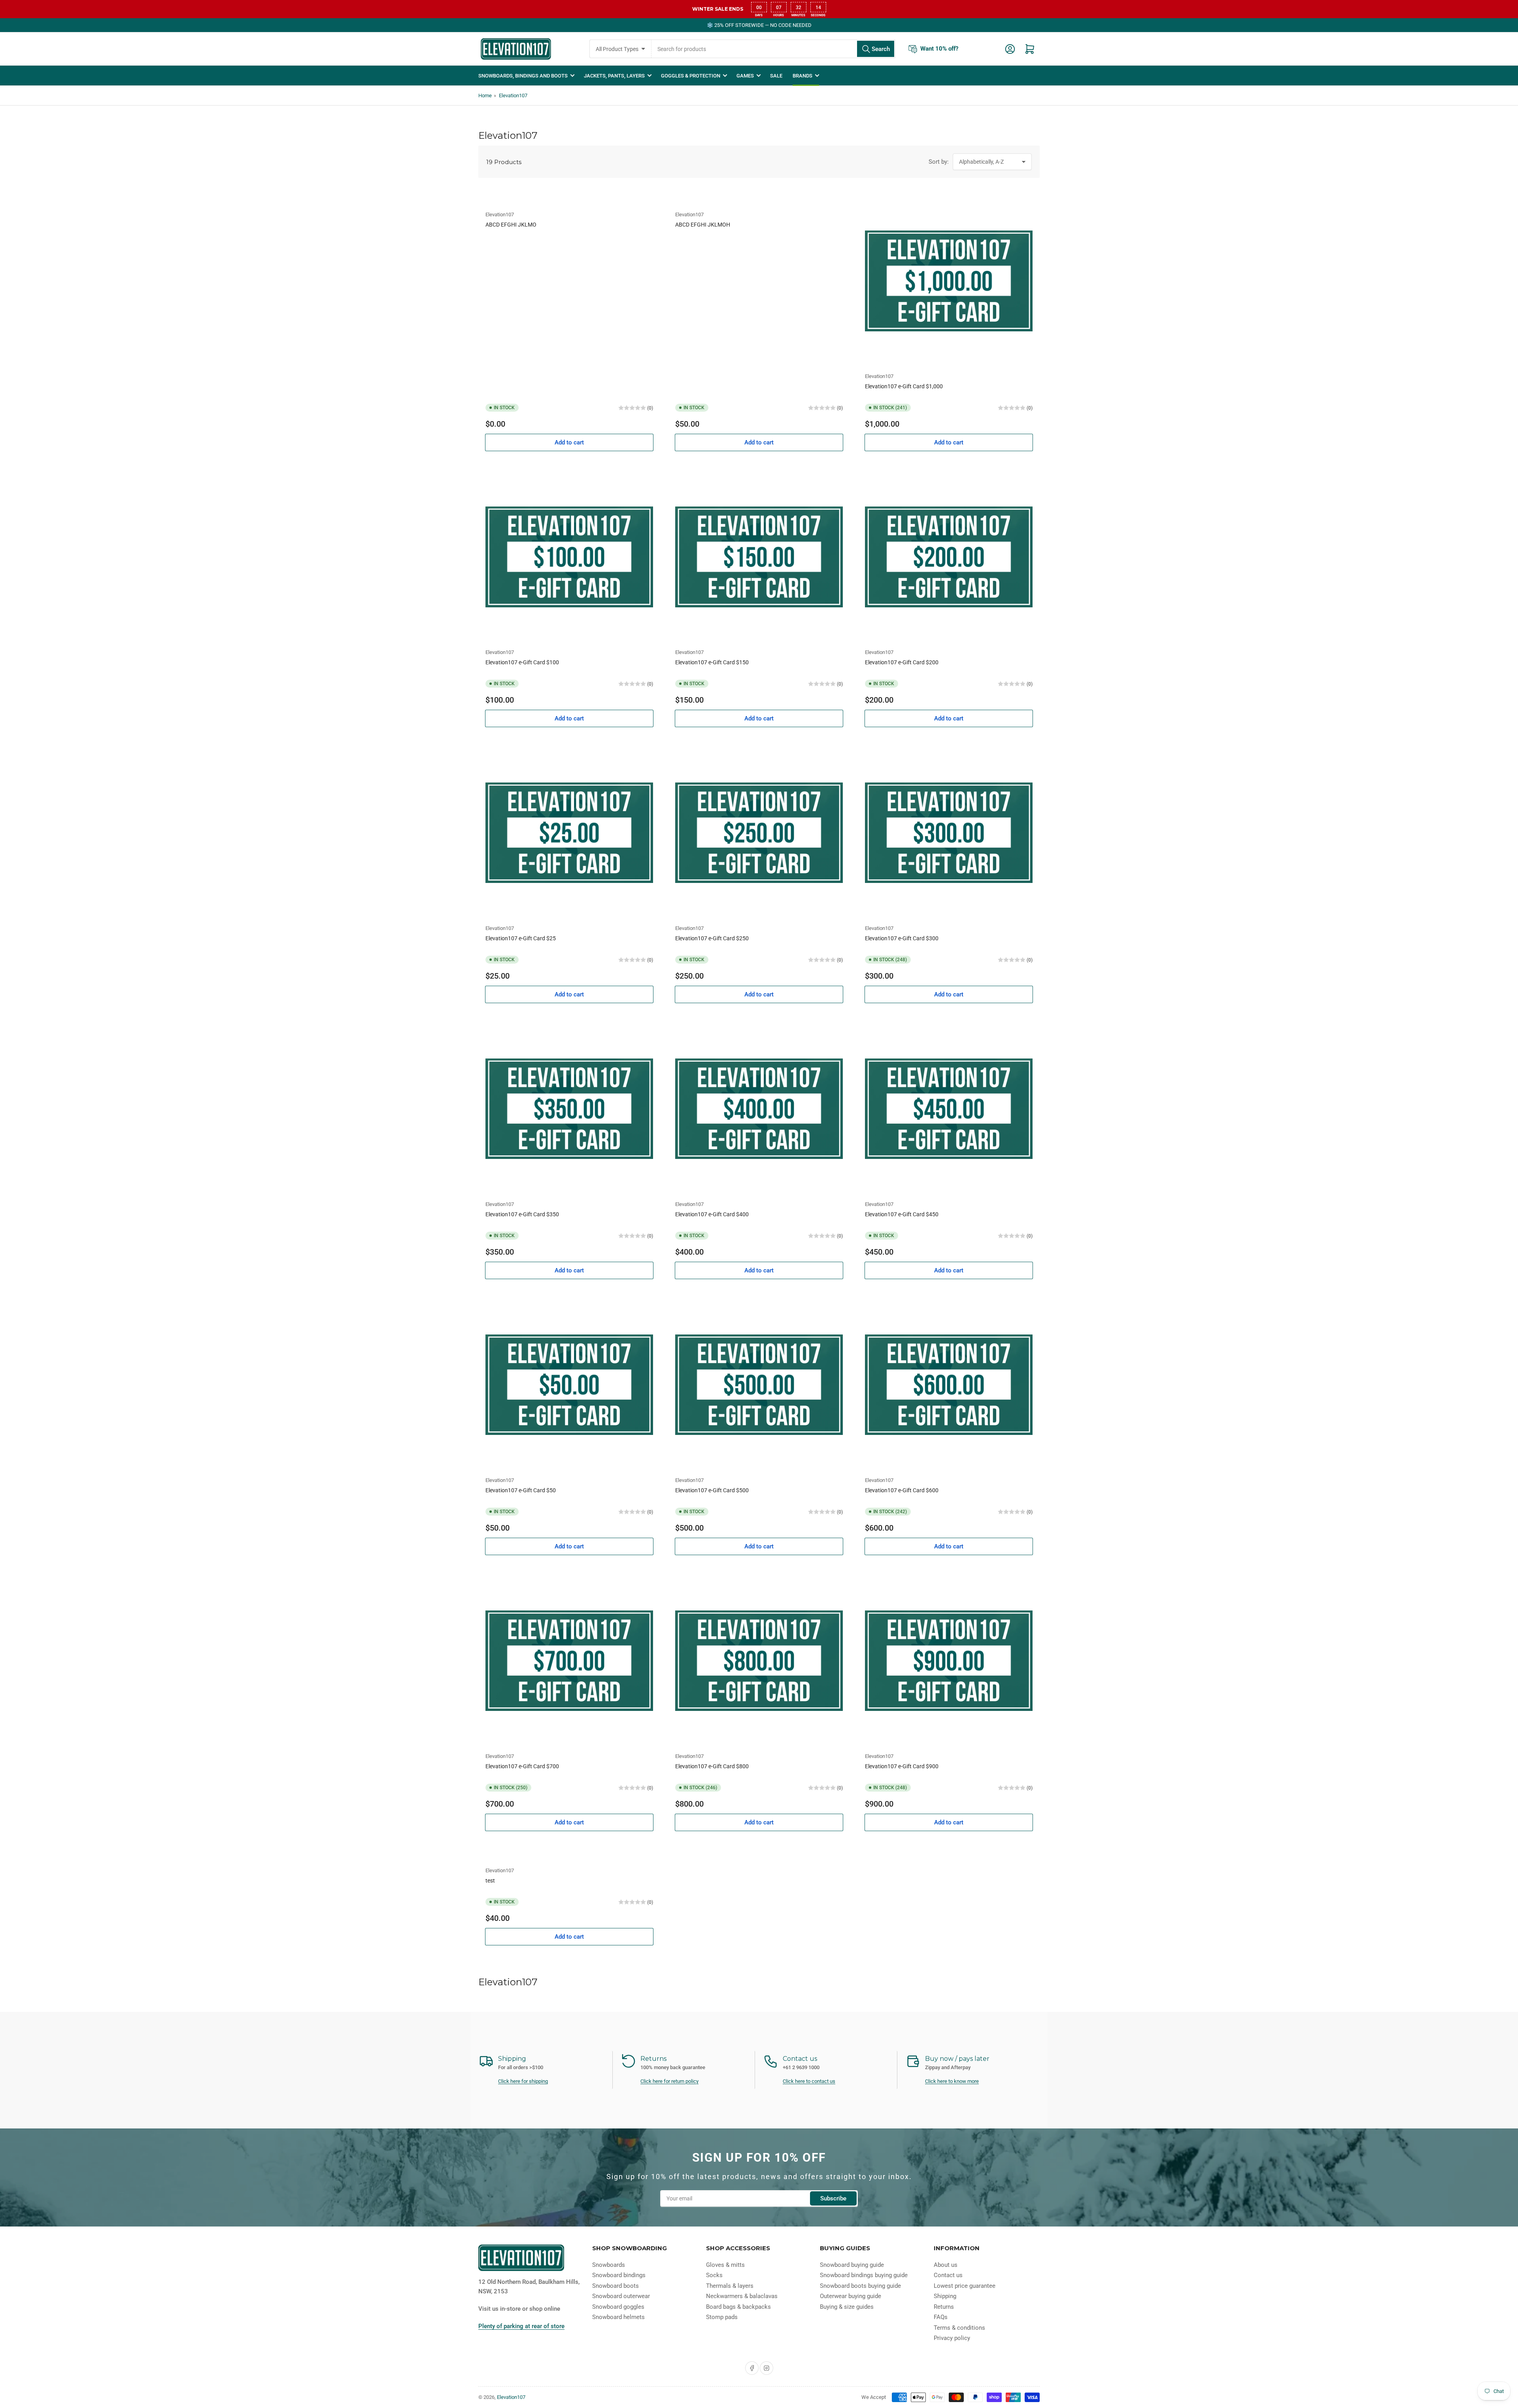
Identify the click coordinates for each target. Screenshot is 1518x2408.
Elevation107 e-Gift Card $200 (902, 662)
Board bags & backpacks (738, 2307)
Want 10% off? (939, 49)
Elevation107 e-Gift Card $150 (712, 662)
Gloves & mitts (725, 2265)
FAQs (941, 2317)
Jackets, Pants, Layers (614, 76)
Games (745, 76)
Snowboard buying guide (852, 2265)
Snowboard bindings (619, 2275)
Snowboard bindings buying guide (864, 2275)
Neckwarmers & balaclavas (742, 2296)
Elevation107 (513, 95)
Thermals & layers (730, 2286)
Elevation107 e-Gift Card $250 (712, 938)
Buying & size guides (847, 2307)
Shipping (945, 2296)
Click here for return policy (669, 2081)
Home (485, 95)
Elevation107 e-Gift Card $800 (712, 1766)
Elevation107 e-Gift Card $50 (521, 1490)
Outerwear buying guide (851, 2296)
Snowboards (609, 2265)
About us (946, 2265)
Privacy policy (952, 2338)
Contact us (948, 2275)
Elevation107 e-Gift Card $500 (712, 1490)
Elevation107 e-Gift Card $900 (902, 1766)
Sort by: (939, 162)
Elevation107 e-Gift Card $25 (521, 938)
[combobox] (773, 49)
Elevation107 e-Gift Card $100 (522, 662)
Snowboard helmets (618, 2317)
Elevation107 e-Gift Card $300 (902, 938)
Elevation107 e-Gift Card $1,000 (904, 386)
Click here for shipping (523, 2081)
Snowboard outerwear (621, 2296)
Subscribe (833, 2198)
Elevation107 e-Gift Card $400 (712, 1214)
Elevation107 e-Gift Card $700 (522, 1766)
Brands (802, 76)
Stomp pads (722, 2317)
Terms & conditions (959, 2328)
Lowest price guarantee (965, 2286)
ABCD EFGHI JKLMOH (703, 225)
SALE (776, 76)
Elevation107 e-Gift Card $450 (902, 1214)
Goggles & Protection (691, 76)
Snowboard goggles (618, 2307)
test (490, 1881)
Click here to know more (952, 2081)
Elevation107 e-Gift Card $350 (522, 1214)
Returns (944, 2307)
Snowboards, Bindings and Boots (523, 76)
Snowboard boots (616, 2286)
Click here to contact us (809, 2081)
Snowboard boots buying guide (860, 2286)
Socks (714, 2275)
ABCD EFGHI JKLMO (511, 225)
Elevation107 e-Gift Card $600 (902, 1490)
